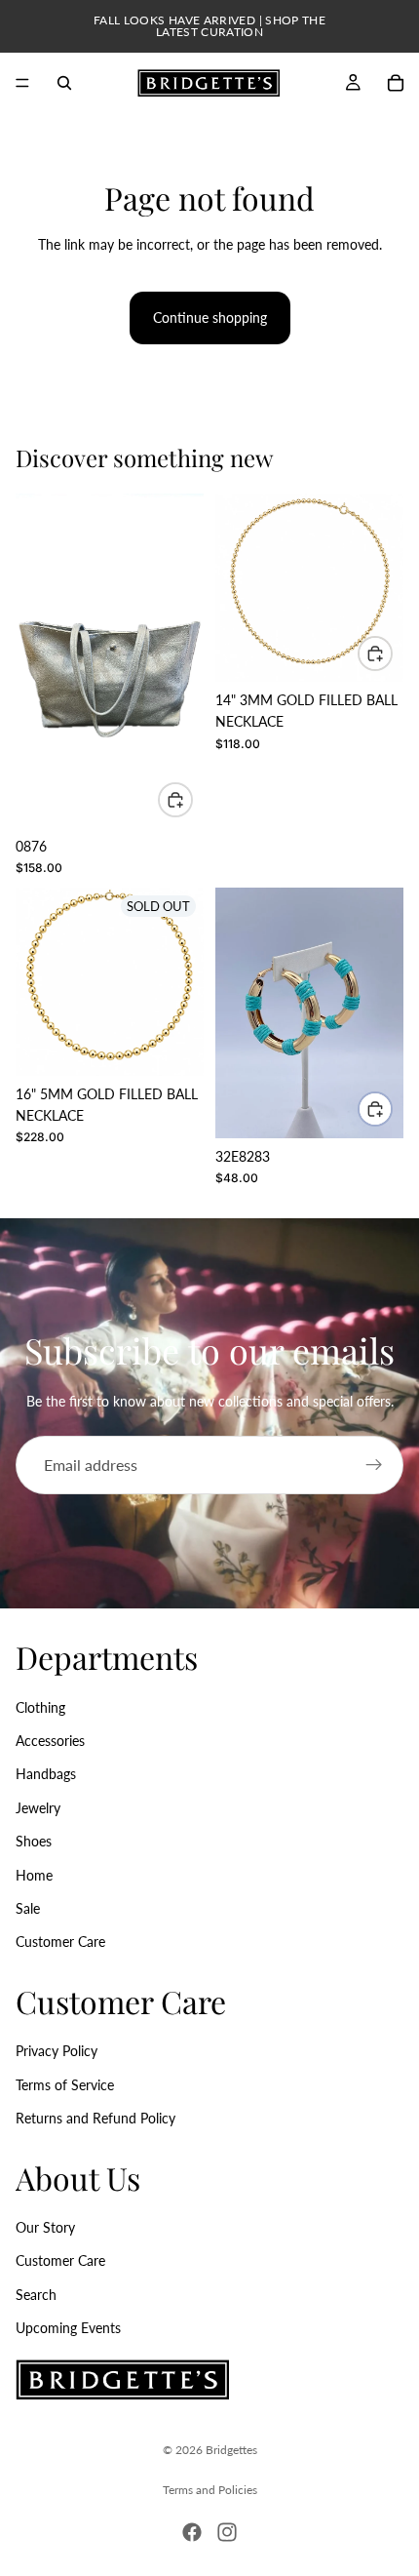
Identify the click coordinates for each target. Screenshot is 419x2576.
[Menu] (22, 83)
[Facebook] (192, 2532)
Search (36, 2295)
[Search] (64, 83)
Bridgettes (231, 2450)
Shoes (34, 1841)
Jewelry (38, 1808)
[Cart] (396, 83)
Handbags (46, 1774)
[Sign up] (374, 1465)
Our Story (45, 2227)
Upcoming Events (68, 2328)
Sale (28, 1908)
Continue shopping (210, 317)
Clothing (40, 1707)
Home (34, 1875)
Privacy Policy (57, 2051)
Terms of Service (65, 2085)
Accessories (50, 1741)
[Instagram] (227, 2532)
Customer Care (60, 1942)
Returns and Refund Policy (95, 2118)
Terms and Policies (210, 2490)
